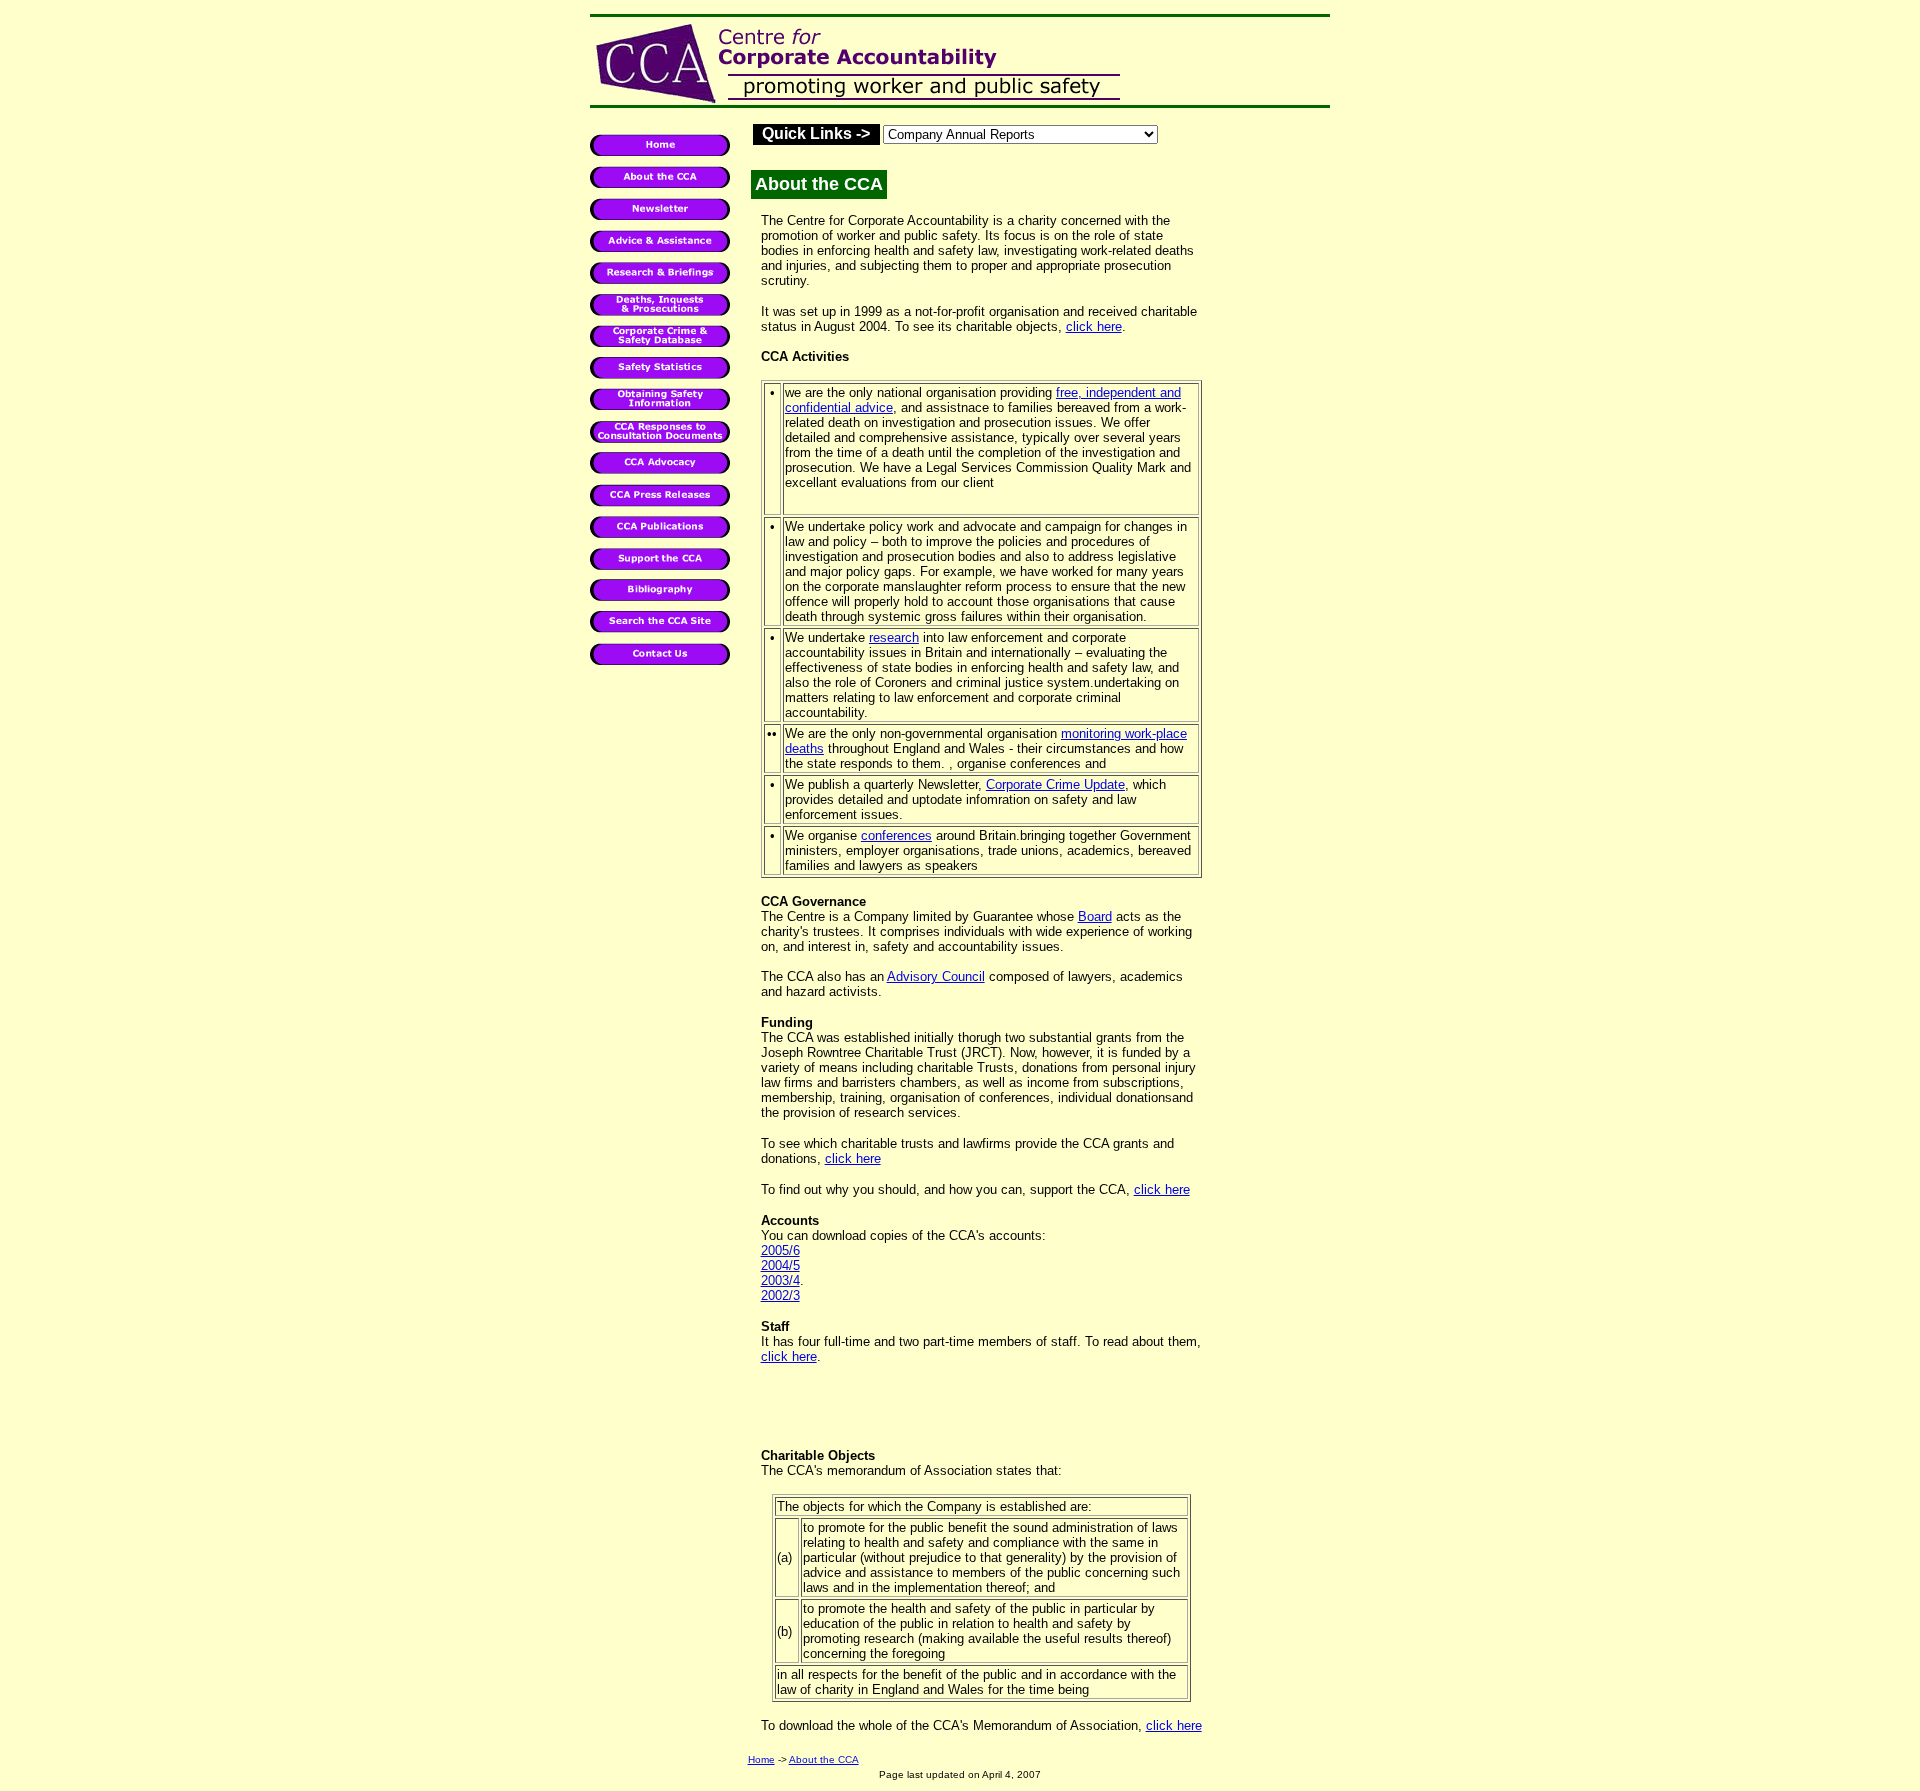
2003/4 (780, 1280)
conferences (896, 835)
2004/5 (780, 1265)
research (894, 637)
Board (1095, 916)
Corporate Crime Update (1055, 784)
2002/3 (780, 1295)
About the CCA (824, 1759)
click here (1094, 326)
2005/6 (780, 1250)
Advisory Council (936, 976)
